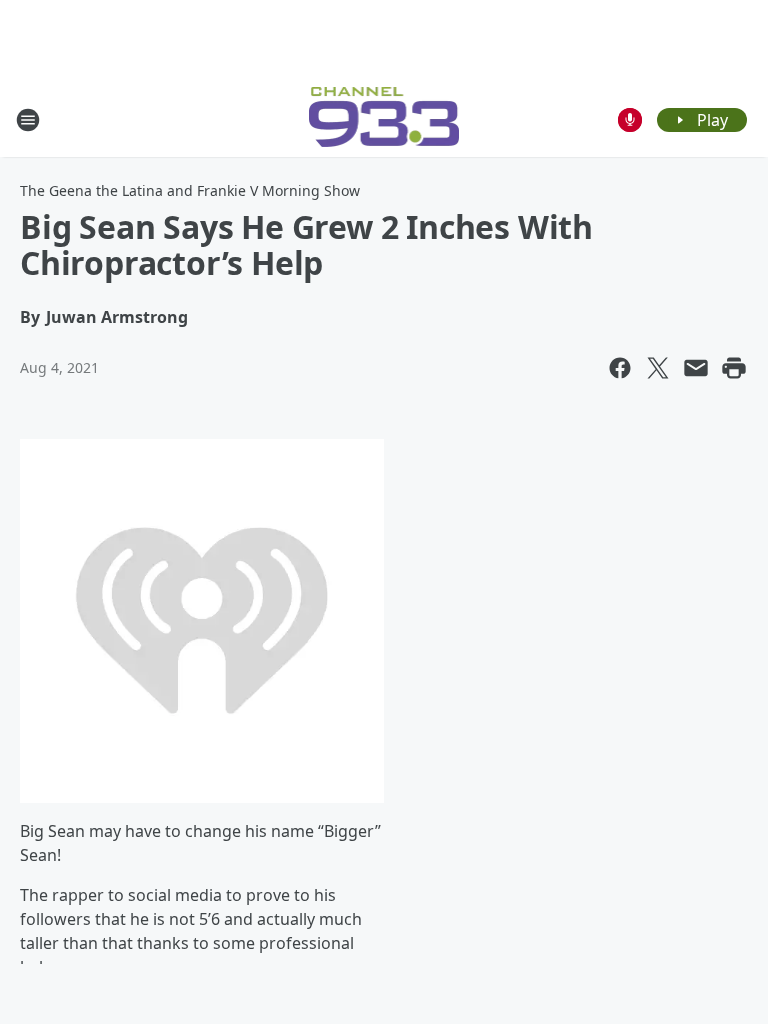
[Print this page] (734, 368)
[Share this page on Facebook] (620, 368)
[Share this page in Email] (696, 368)
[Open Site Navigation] (28, 120)
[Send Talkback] (630, 120)
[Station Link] (384, 119)
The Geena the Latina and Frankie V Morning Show (190, 190)
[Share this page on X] (658, 368)
